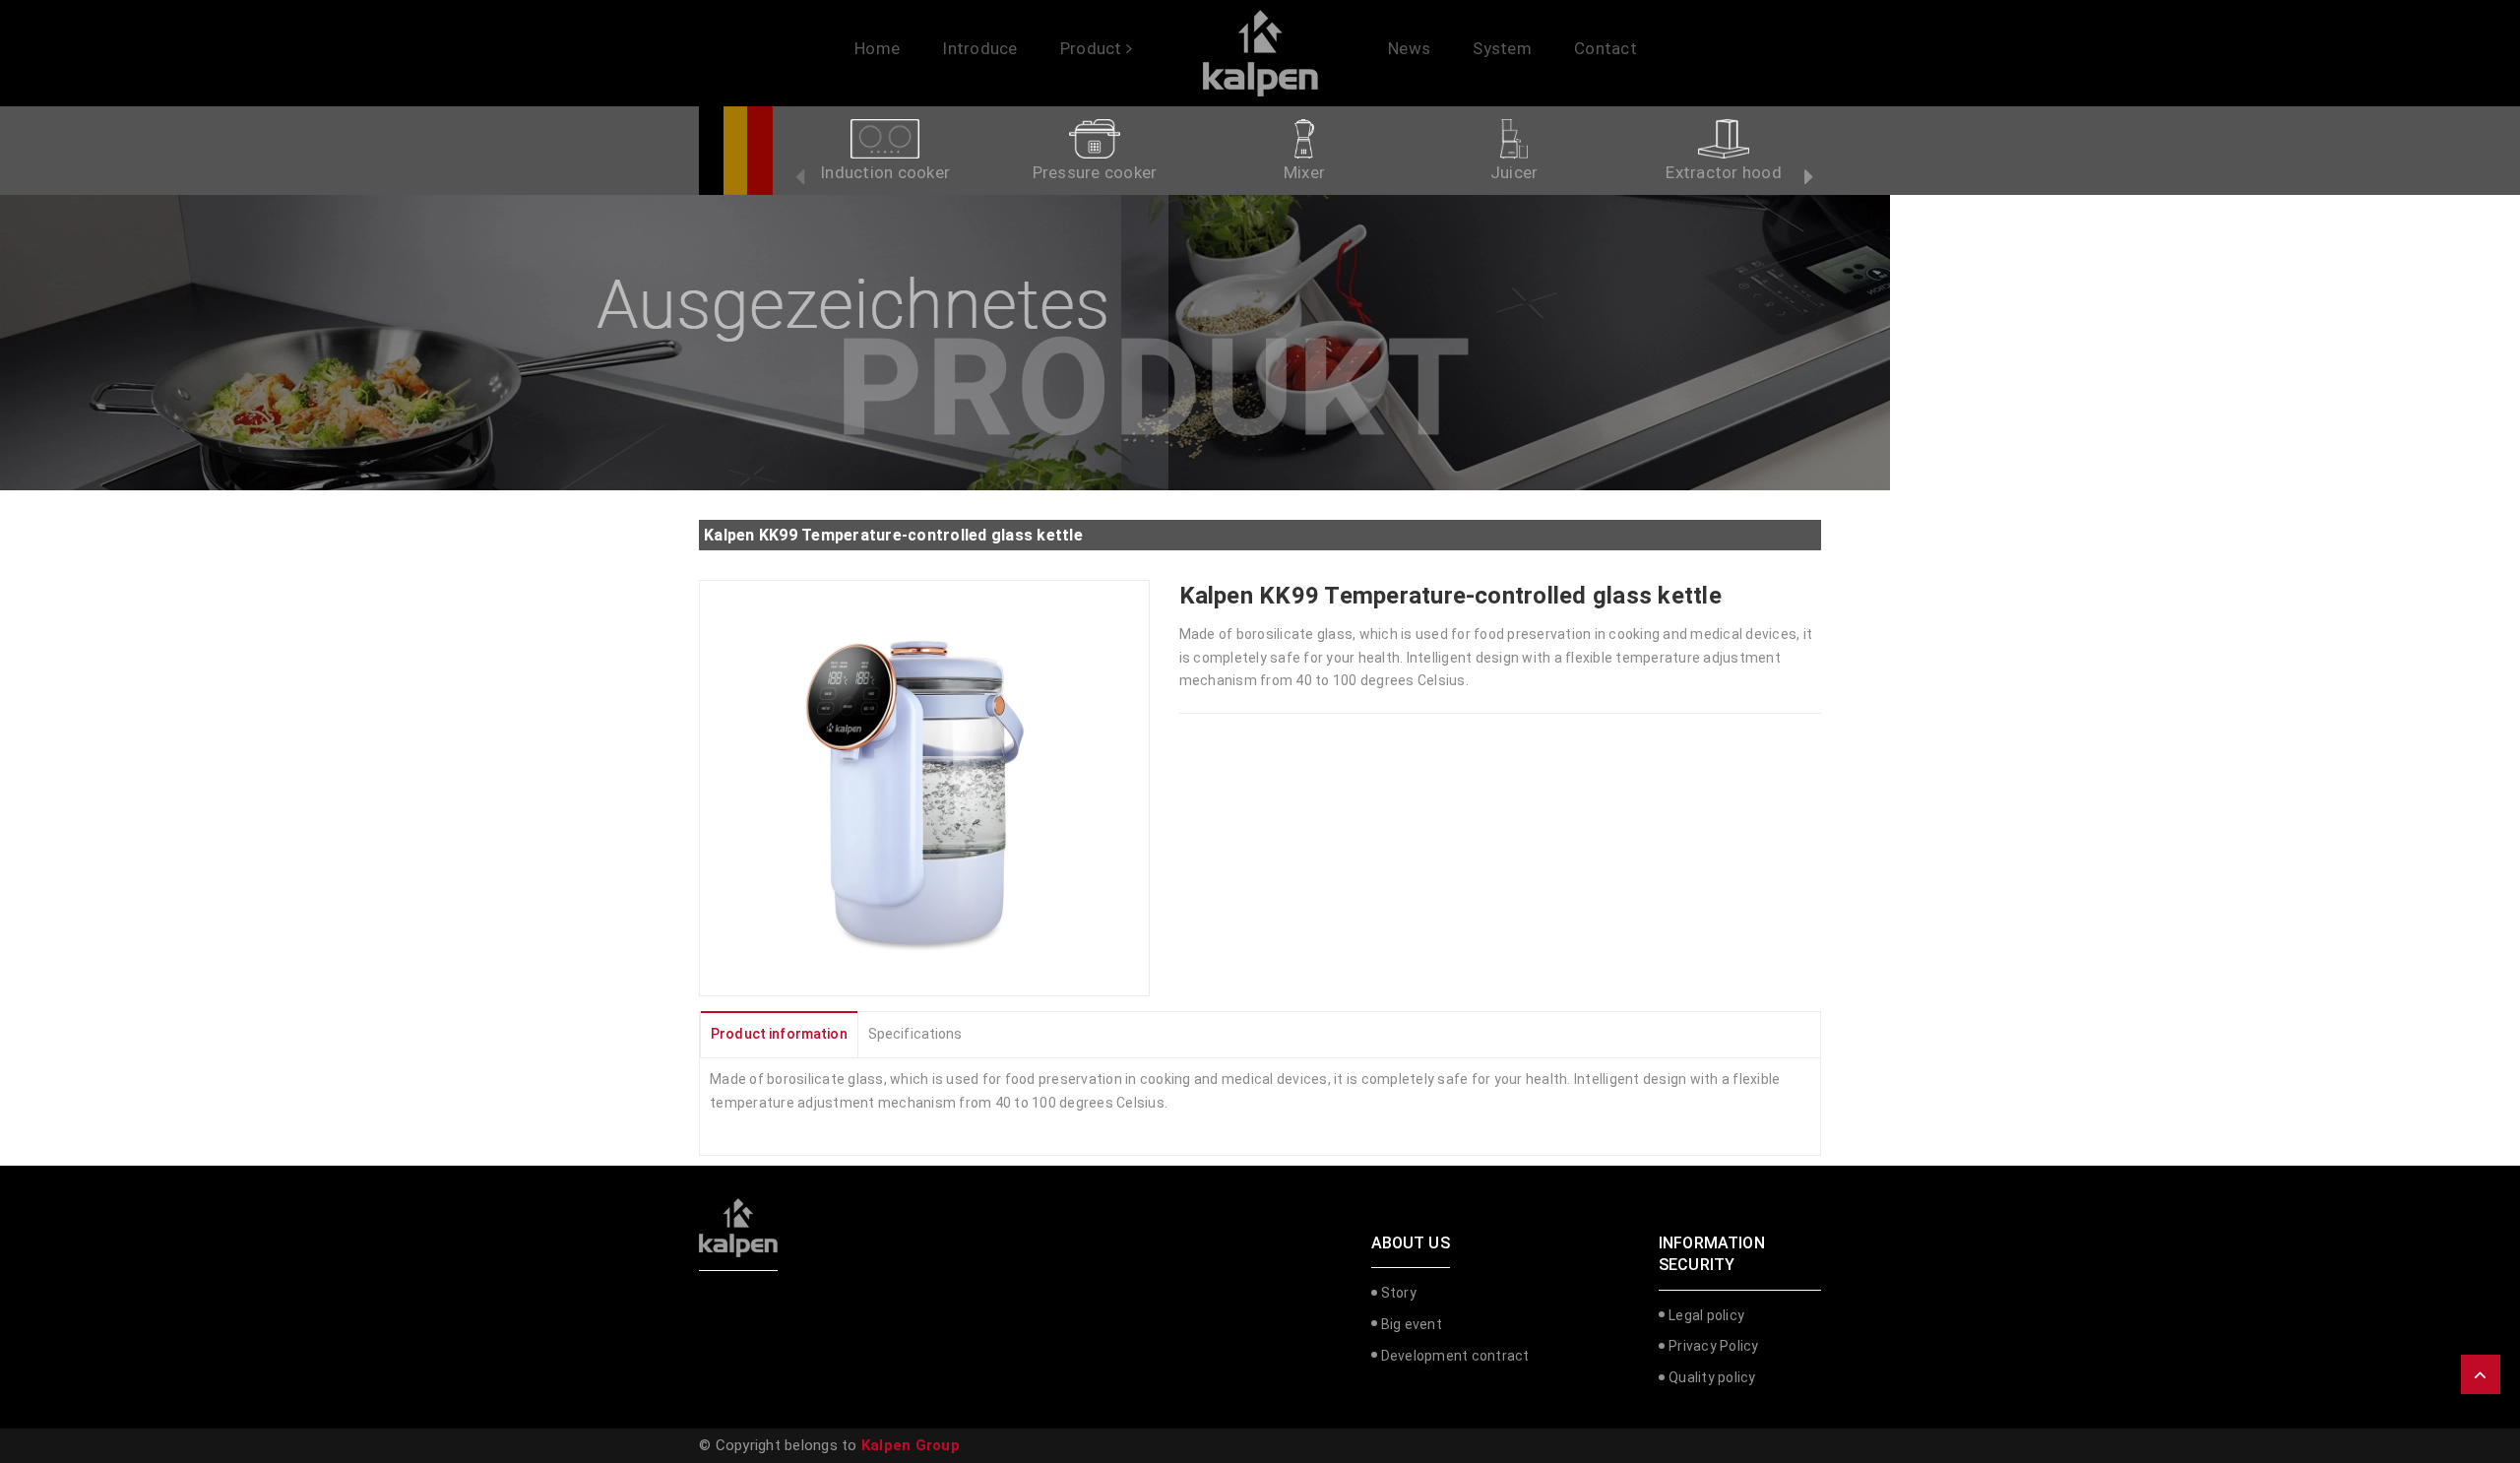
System (1502, 48)
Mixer (1304, 172)
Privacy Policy (1714, 1346)
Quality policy (1712, 1377)
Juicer (1514, 172)
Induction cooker (885, 172)
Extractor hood (1724, 172)
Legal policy (1706, 1315)
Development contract (1455, 1356)
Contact (1606, 48)
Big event (1412, 1324)
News (1409, 48)
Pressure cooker (1095, 172)
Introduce (979, 48)
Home (877, 48)
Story (1399, 1293)
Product (1093, 48)
